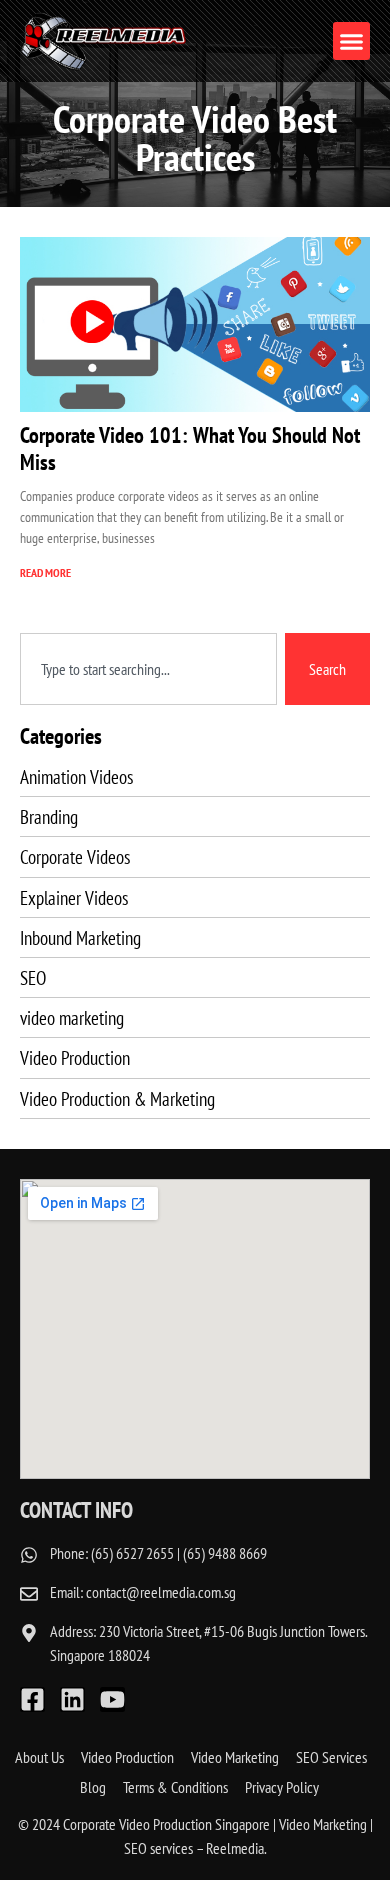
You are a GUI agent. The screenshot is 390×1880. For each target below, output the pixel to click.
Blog (93, 1787)
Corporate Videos (75, 856)
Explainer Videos (74, 897)
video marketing (72, 1017)
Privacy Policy (282, 1787)
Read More (45, 572)
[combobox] (148, 669)
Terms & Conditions (175, 1787)
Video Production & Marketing (117, 1098)
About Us (39, 1757)
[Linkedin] (72, 1699)
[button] (352, 41)
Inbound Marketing (80, 937)
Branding (49, 816)
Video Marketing (235, 1757)
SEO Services (331, 1757)
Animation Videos (76, 776)
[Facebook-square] (32, 1699)
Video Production (75, 1057)
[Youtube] (112, 1699)
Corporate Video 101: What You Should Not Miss (190, 448)
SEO (33, 977)
